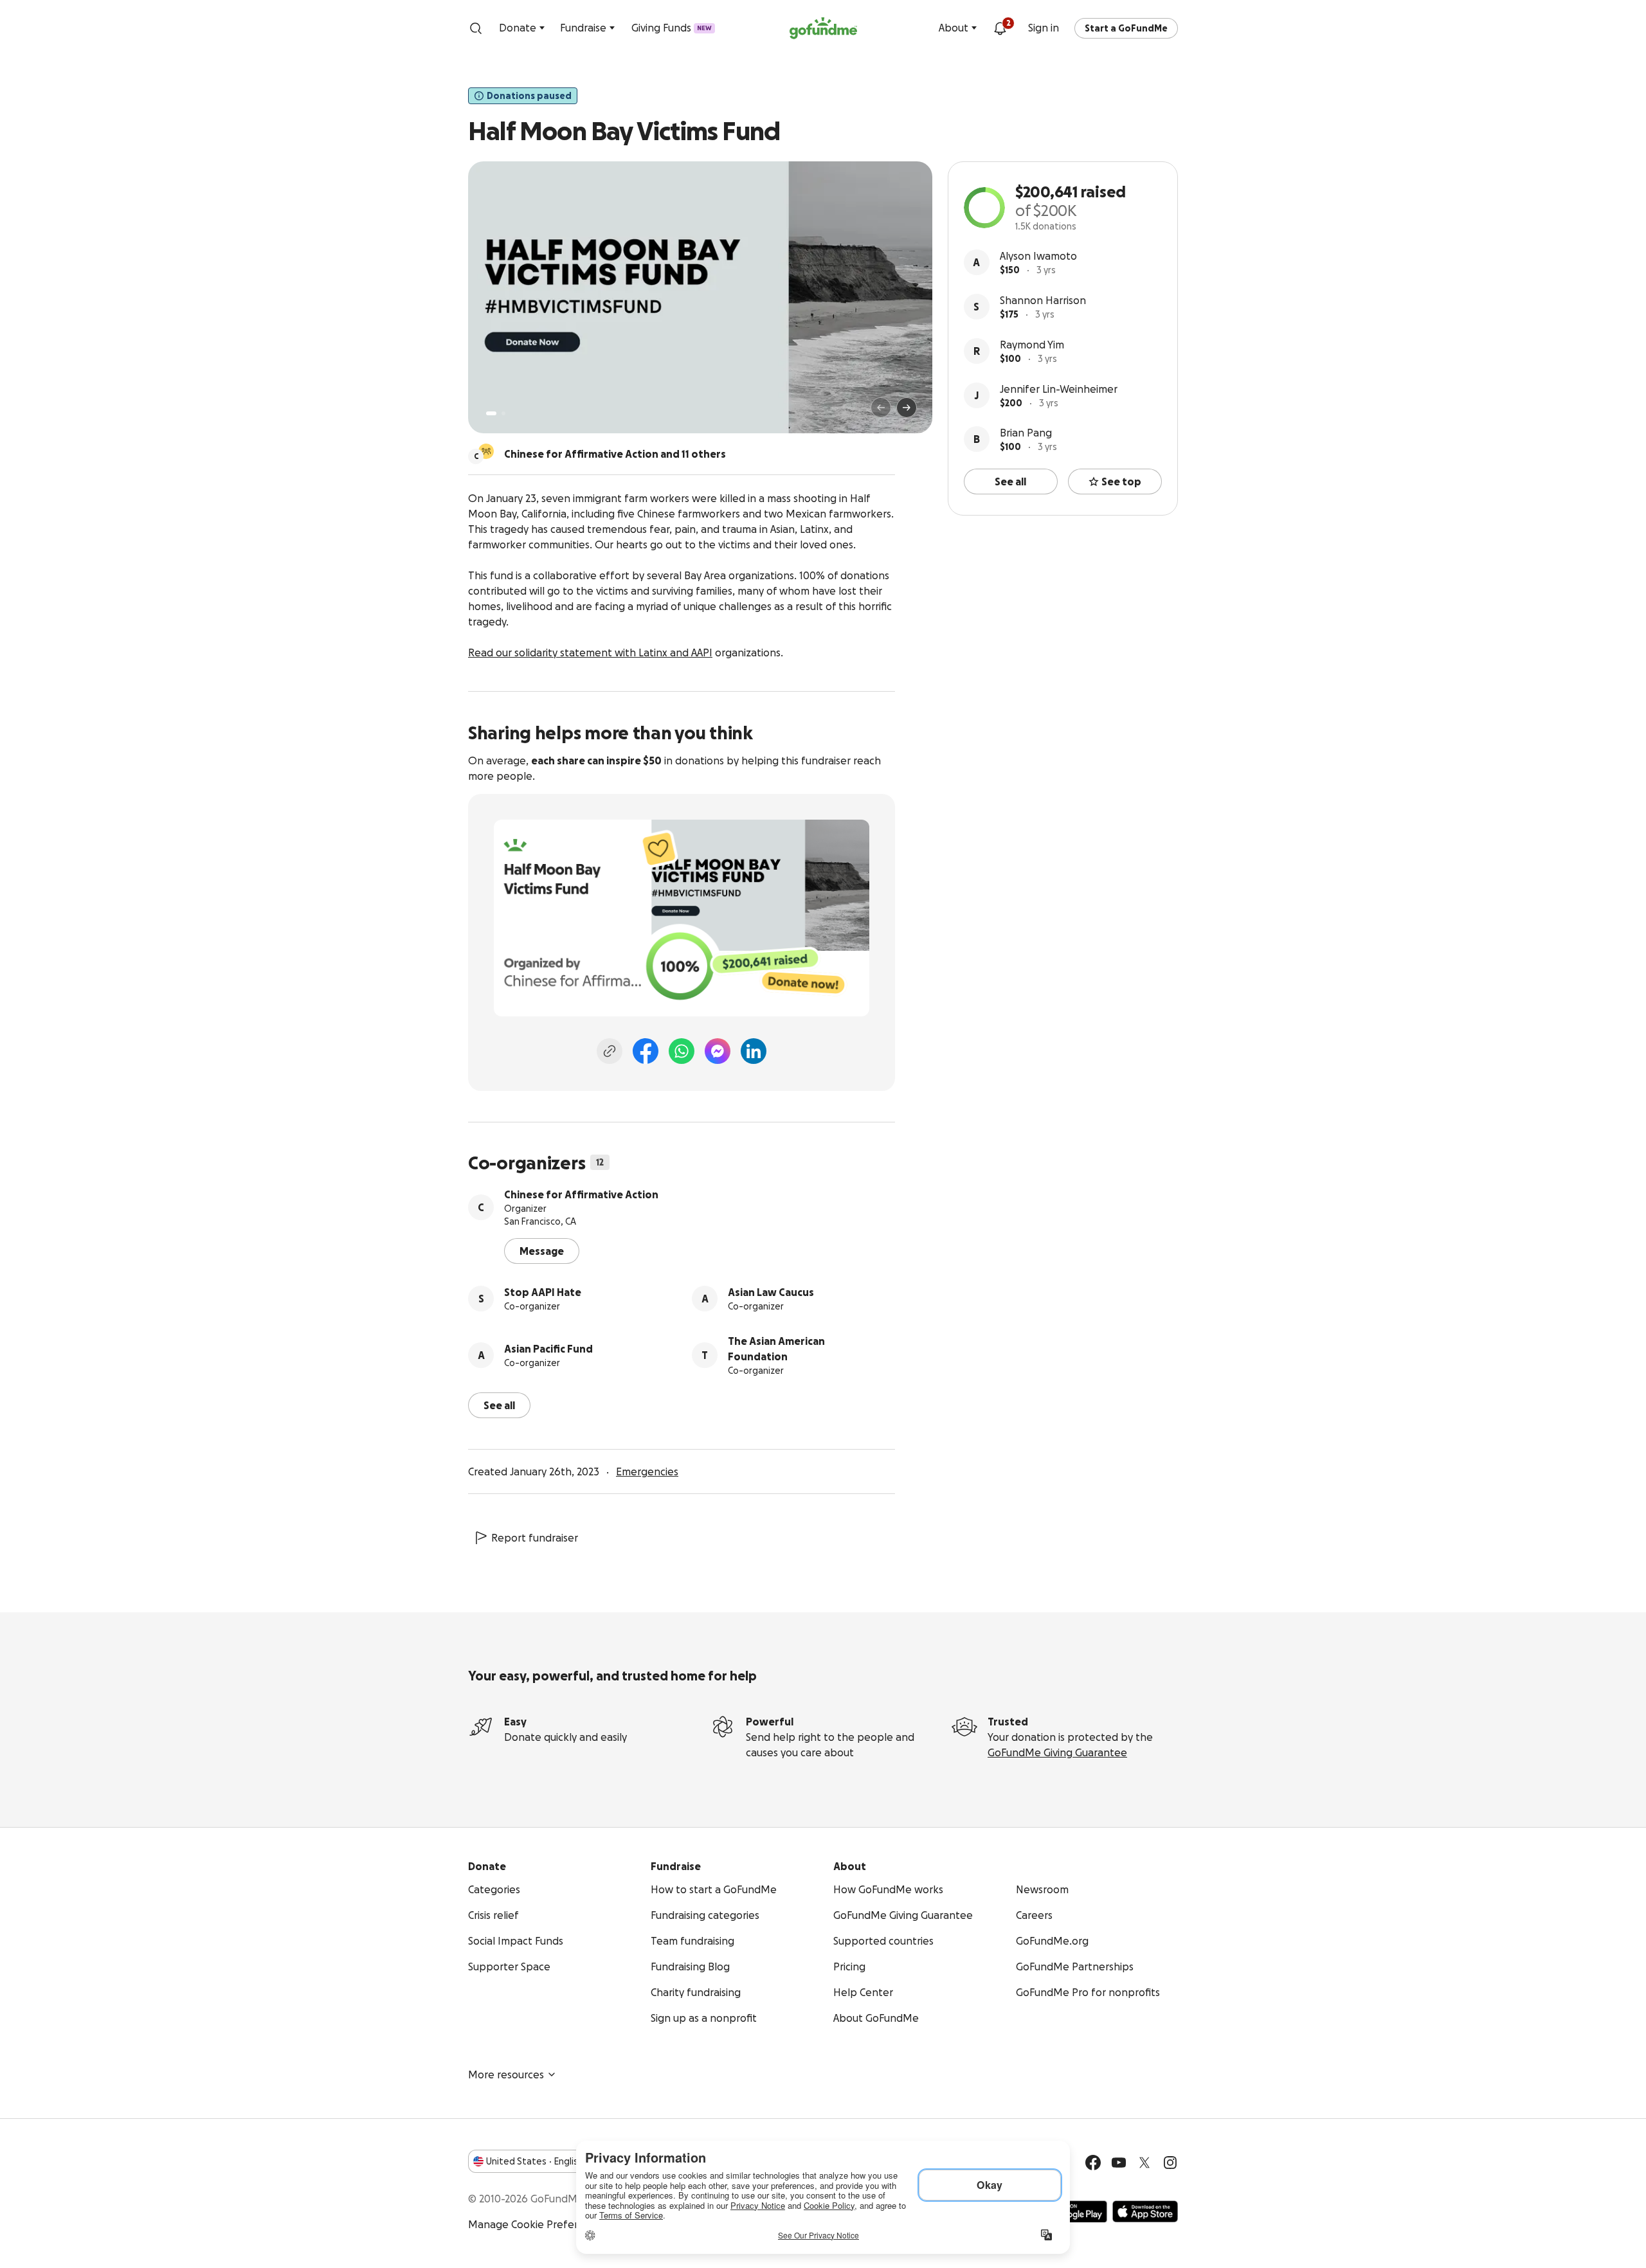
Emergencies (647, 1471)
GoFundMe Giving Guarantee (1057, 1752)
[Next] (907, 408)
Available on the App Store (1145, 2211)
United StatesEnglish (535, 2161)
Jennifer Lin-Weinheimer (1059, 389)
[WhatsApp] (682, 1051)
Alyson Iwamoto (1038, 256)
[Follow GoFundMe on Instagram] (1170, 2163)
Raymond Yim (1032, 345)
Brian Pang (1026, 433)
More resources (506, 2074)
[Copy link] (610, 1051)
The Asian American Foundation (776, 1349)
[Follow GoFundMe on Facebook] (1093, 2163)
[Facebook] (646, 1051)
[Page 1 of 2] (491, 413)
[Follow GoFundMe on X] (1144, 2163)
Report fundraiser (535, 1538)
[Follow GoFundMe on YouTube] (1119, 2163)
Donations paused (529, 96)
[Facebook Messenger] (718, 1051)
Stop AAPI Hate (543, 1292)
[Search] (476, 28)
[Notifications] (1000, 28)
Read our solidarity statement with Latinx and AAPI (590, 652)
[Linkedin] (754, 1051)
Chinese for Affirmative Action (581, 1194)
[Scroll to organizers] (486, 451)
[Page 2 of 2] (503, 413)
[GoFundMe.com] (823, 28)
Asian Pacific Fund (548, 1349)
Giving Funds (672, 28)
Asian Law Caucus (771, 1292)
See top (1121, 482)
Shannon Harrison (1043, 300)
